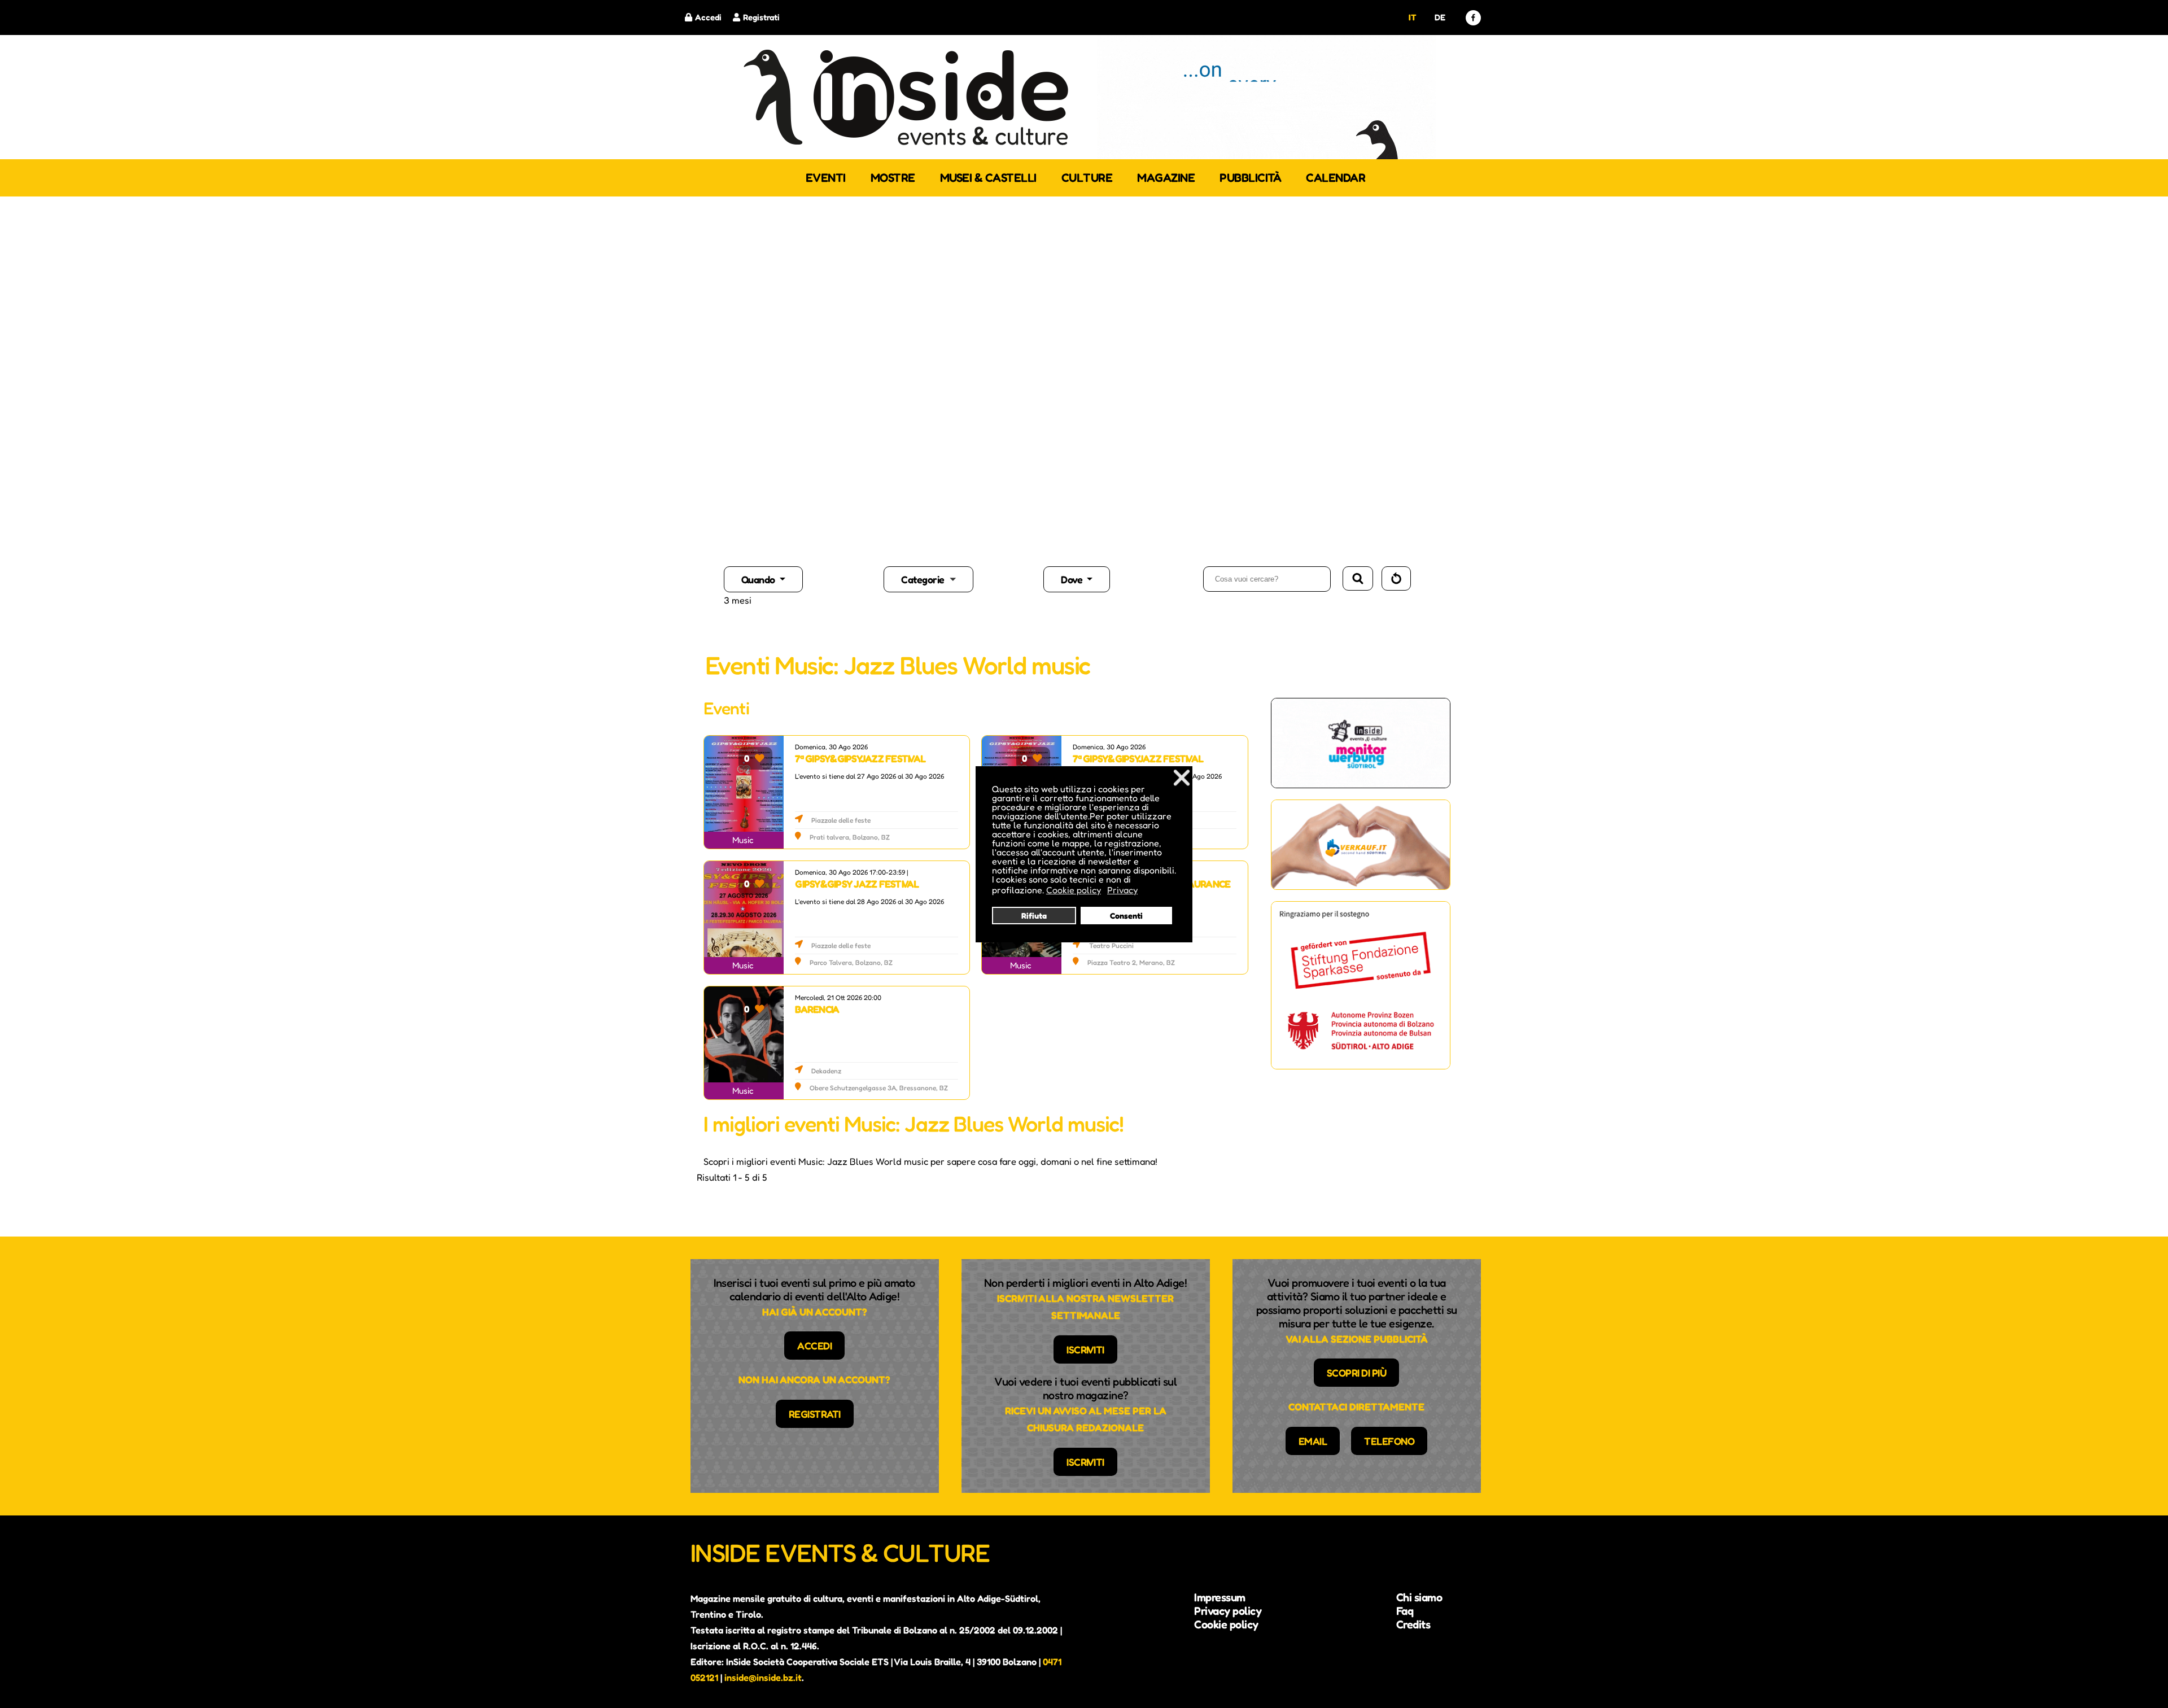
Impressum (1220, 1597)
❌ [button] (1182, 777)
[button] (962, 579)
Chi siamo (1419, 1597)
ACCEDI (814, 1346)
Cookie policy (1226, 1624)
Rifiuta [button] (1034, 916)
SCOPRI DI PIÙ (1357, 1373)
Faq (1405, 1611)
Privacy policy (1228, 1611)
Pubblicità (1250, 178)
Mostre (893, 178)
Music (743, 840)
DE (1440, 17)
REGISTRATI (815, 1414)
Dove (1073, 579)
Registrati (761, 17)
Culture (1087, 178)
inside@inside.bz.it (763, 1678)
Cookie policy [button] (1074, 890)
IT (1412, 17)
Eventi (826, 178)
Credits (1413, 1624)
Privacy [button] (1122, 890)
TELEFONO (1389, 1441)
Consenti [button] (1126, 916)
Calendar (1336, 178)
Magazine (1166, 178)
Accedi (708, 17)
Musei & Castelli (988, 178)
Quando (759, 579)
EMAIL (1313, 1441)
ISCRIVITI (1085, 1349)
